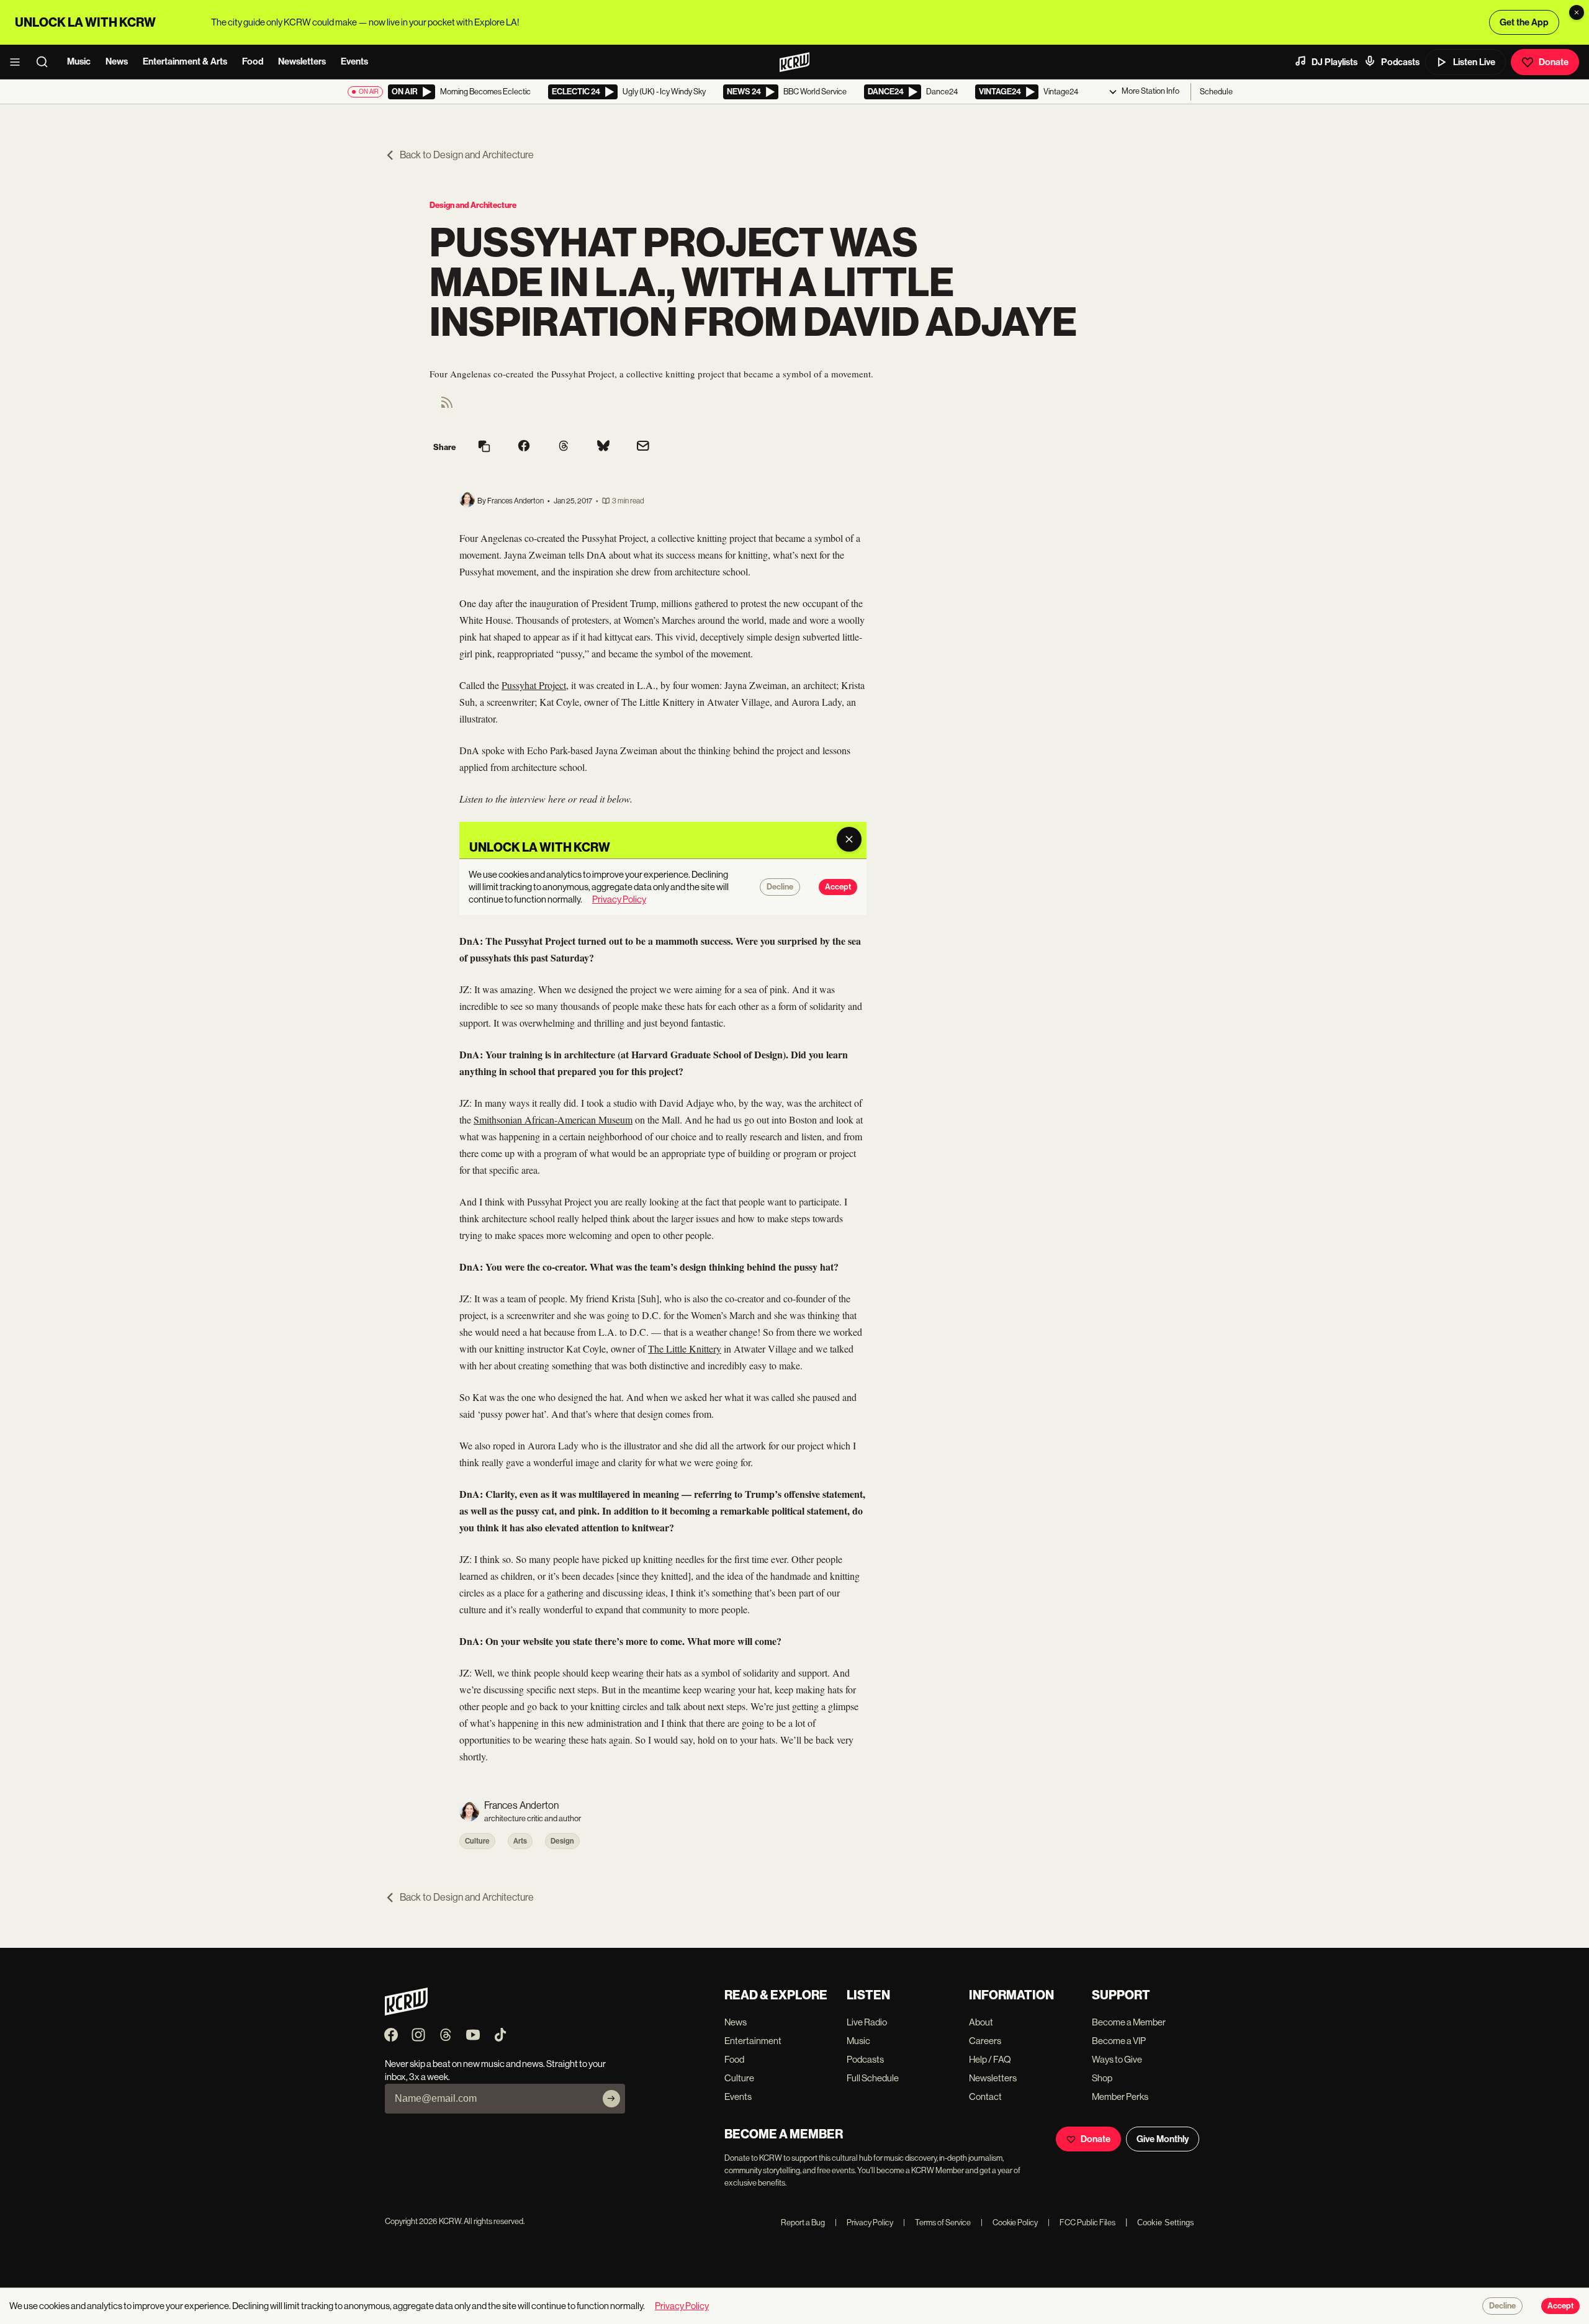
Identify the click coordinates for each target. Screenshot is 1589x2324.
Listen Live (1474, 62)
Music (79, 61)
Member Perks (1120, 2097)
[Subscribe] (611, 2099)
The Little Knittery (685, 1349)
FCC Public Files (1082, 2223)
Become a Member (1129, 2022)
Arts (520, 1841)
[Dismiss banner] (1577, 12)
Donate (1554, 62)
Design (562, 1841)
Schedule (1216, 92)
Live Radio (867, 2022)
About (981, 2022)
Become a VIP (1119, 2041)
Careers (985, 2041)
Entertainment (753, 2041)
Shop (1102, 2078)
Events (354, 61)
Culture (477, 1841)
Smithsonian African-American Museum (553, 1119)
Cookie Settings (1166, 2223)
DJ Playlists (1335, 62)
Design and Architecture (473, 205)
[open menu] (19, 62)
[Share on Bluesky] (603, 447)
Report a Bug (803, 2223)
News (117, 61)
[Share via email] (643, 447)
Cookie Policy (1009, 2223)
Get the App (1524, 22)
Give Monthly (1163, 2139)
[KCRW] (406, 2012)
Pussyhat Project (534, 685)
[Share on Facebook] (524, 447)
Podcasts (1400, 62)
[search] (46, 62)
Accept (1560, 2306)
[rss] (447, 406)
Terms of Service (937, 2223)
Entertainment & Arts (185, 61)
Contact (985, 2097)
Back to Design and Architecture (467, 155)
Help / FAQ (990, 2059)
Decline (1502, 2306)
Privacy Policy (864, 2223)
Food (253, 61)
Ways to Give (1117, 2059)
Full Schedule (873, 2078)
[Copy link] (484, 447)
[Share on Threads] (564, 447)
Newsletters (302, 61)
